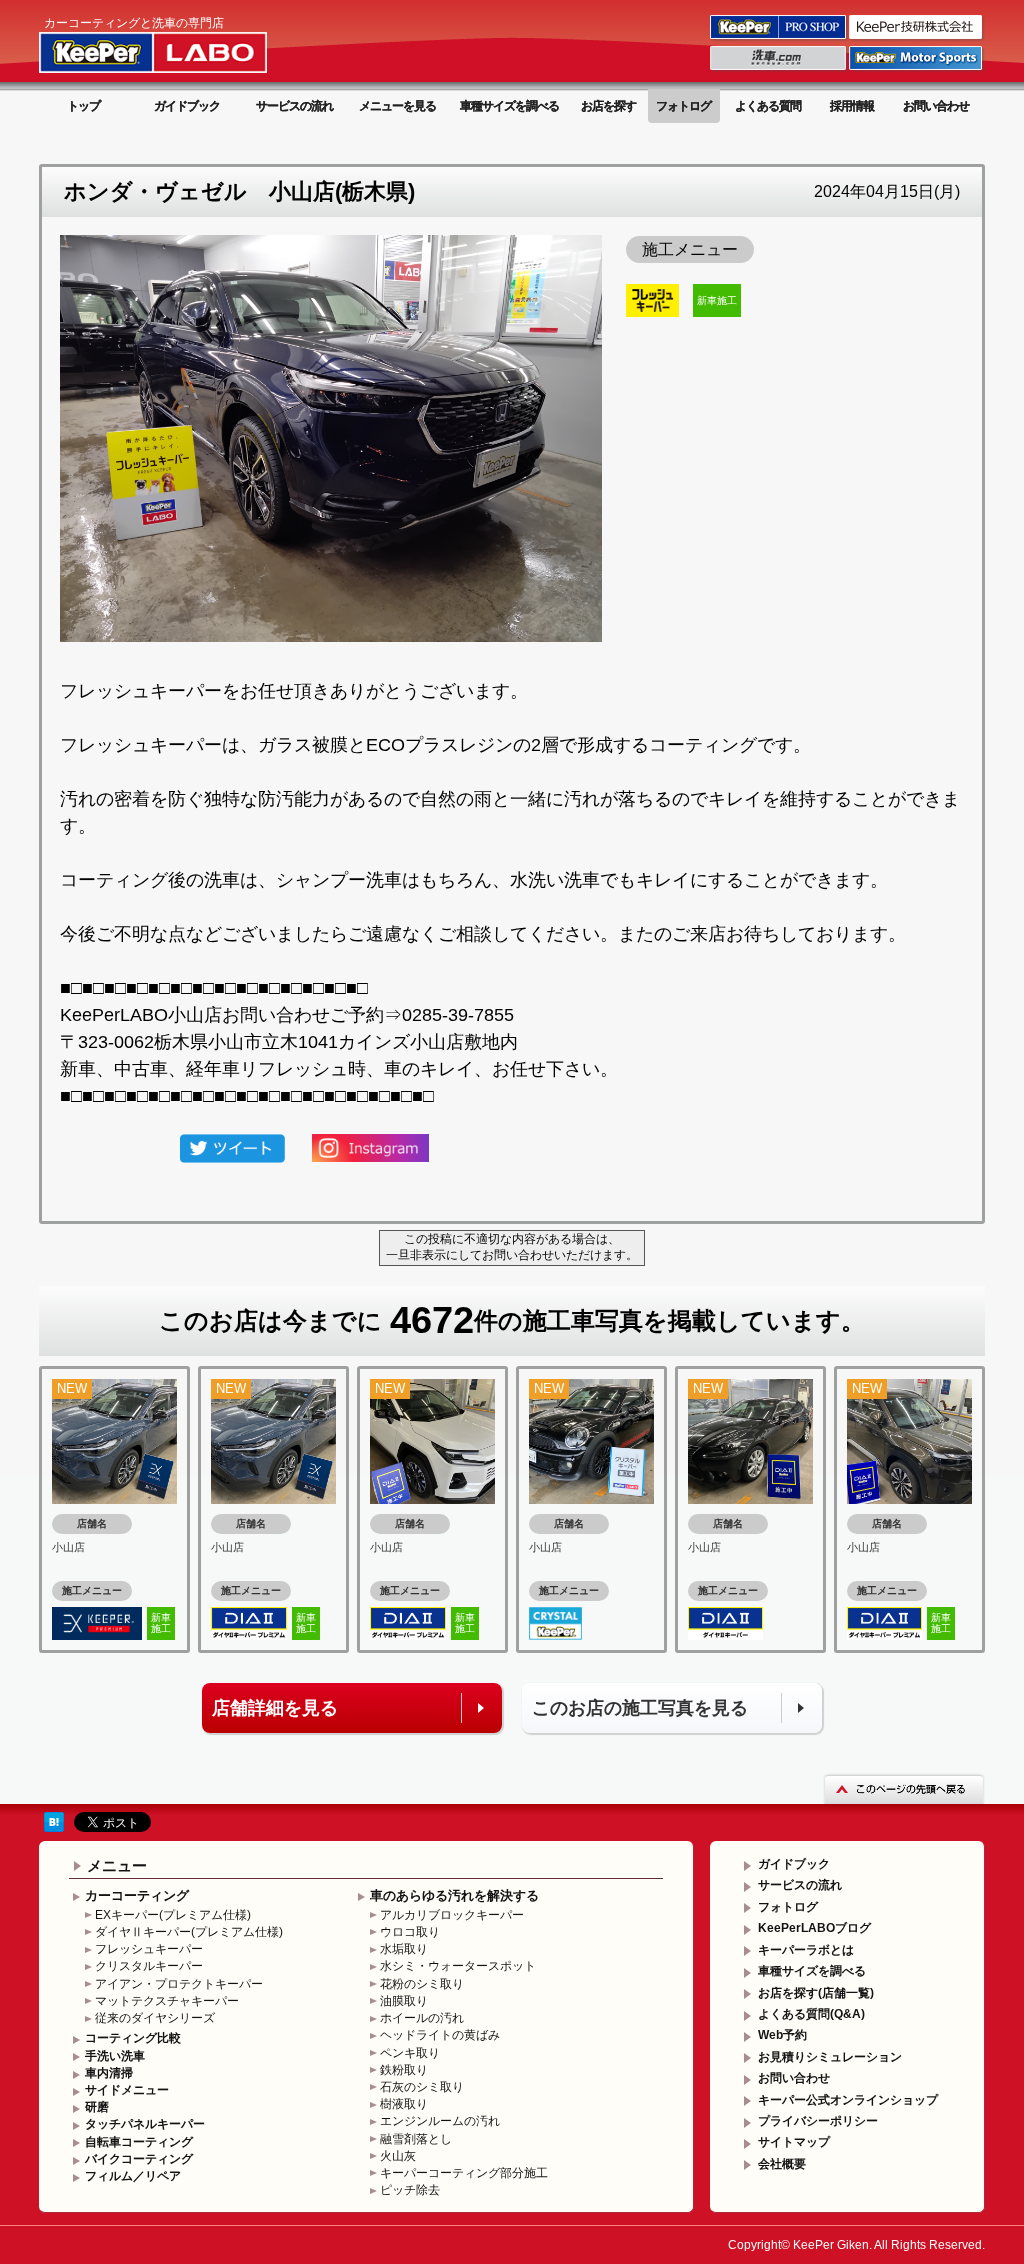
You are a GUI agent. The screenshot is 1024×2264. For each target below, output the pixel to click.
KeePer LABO (181, 43)
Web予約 (782, 2035)
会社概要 (782, 2164)
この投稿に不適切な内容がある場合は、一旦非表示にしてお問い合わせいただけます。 (512, 1247)
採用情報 (852, 106)
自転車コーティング (139, 2142)
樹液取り (404, 2104)
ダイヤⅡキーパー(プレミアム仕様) (189, 1932)
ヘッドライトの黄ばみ (440, 2035)
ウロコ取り (410, 1932)
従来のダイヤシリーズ (155, 2018)
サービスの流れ (294, 106)
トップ (83, 106)
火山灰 (398, 2156)
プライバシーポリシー (818, 2121)
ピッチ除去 (410, 2190)
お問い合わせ (936, 106)
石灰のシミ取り (422, 2087)
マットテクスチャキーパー (167, 2001)
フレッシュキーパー (149, 1949)
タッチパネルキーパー (145, 2124)
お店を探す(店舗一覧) (816, 1993)
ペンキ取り (410, 2053)
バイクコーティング (139, 2159)
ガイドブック (187, 106)
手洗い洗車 (115, 2056)
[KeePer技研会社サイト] (917, 38)
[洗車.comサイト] (779, 69)
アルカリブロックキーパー (452, 1915)
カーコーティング (137, 1895)
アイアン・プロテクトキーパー (179, 1984)
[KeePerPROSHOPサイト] (779, 38)
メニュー (117, 1865)
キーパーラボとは (806, 1950)
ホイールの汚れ (422, 2018)
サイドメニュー (127, 2090)
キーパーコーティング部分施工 (464, 2173)
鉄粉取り (404, 2070)
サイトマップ (794, 2142)
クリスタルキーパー (149, 1966)
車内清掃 (109, 2073)
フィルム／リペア (133, 2176)
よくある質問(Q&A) (811, 2014)
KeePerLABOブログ (814, 1928)
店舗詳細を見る (275, 1708)
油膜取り (404, 2001)
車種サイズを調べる (509, 106)
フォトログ (683, 106)
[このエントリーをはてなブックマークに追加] (54, 1821)
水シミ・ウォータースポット (458, 1966)
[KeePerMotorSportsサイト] (917, 69)
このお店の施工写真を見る (640, 1708)
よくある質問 (768, 106)
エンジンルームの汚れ (440, 2121)
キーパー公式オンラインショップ (848, 2100)
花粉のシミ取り (422, 1984)
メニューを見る (397, 106)
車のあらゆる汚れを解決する (454, 1895)
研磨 (97, 2107)
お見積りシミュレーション (830, 2057)
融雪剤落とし (416, 2139)
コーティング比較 (133, 2038)
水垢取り (404, 1949)
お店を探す (608, 106)
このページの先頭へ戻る (904, 1788)
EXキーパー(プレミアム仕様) (173, 1915)
